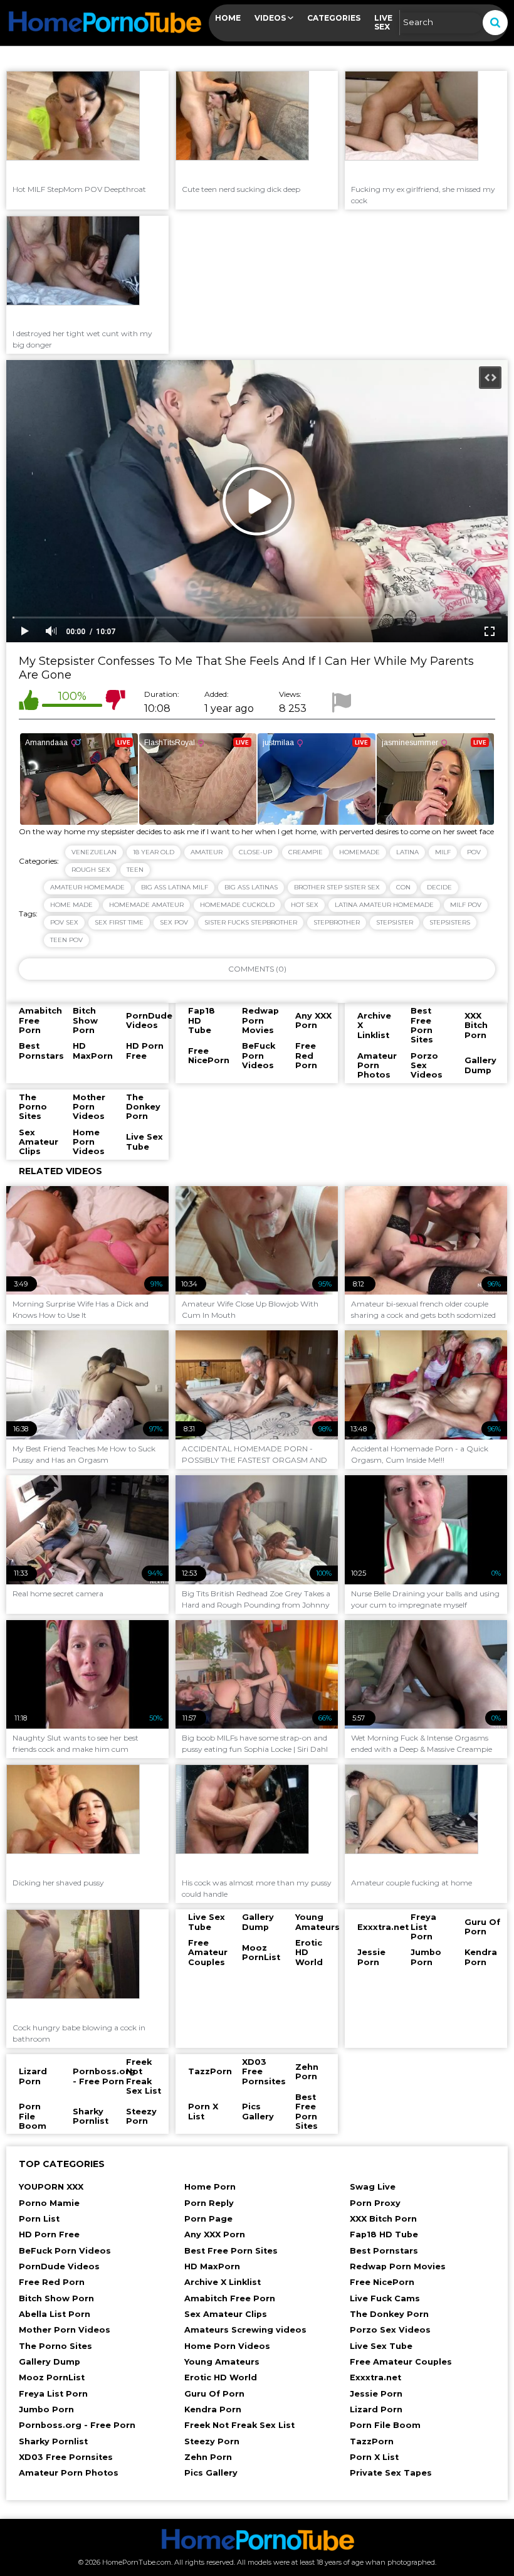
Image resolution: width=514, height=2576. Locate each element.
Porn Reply (209, 2203)
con (403, 887)
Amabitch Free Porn (230, 2298)
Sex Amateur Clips (226, 2314)
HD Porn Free (49, 2234)
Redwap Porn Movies (398, 2266)
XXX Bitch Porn (383, 2219)
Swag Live (373, 2187)
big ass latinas (251, 887)
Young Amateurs (222, 2362)
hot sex (305, 905)
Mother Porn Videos (65, 2330)
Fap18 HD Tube (384, 2234)
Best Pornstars (384, 2251)
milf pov (466, 905)
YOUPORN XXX (51, 2187)
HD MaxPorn (212, 2266)
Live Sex (383, 22)
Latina (407, 852)
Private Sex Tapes (391, 2473)
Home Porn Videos (227, 2346)
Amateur (207, 852)
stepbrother (337, 922)
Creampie (306, 852)
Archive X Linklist (223, 2282)
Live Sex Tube (381, 2346)
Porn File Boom (385, 2425)
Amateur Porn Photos (69, 2473)
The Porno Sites (55, 2346)
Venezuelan (94, 852)
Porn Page (208, 2219)
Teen (135, 870)
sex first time (119, 922)
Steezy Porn (212, 2441)
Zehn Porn (208, 2457)
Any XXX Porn (215, 2234)
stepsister (395, 922)
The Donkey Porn (389, 2314)
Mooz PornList (52, 2377)
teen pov (66, 940)
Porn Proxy (375, 2203)
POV (474, 852)
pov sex (64, 922)
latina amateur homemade (384, 905)
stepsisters (450, 922)
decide (439, 887)
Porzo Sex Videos (390, 2330)
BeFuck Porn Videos (65, 2251)
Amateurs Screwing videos (245, 2330)
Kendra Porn (213, 2409)
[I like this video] (29, 702)
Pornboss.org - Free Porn (77, 2425)
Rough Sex (91, 870)
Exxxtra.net (375, 2377)
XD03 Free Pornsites (66, 2457)
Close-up (255, 852)
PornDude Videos (59, 2266)
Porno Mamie (49, 2203)
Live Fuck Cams (385, 2298)
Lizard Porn (376, 2409)
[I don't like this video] (115, 702)
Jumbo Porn (46, 2409)
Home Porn (210, 2187)
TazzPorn (372, 2441)
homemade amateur (146, 905)
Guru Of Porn (214, 2394)
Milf (443, 852)
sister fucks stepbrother (251, 922)
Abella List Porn (55, 2314)
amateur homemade (87, 887)
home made (71, 905)
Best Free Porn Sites (231, 2251)
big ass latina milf (175, 887)
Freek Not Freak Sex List (239, 2425)
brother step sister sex (337, 887)
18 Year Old (154, 852)
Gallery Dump (50, 2362)
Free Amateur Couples (401, 2362)
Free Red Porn (52, 2282)
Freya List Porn (53, 2394)
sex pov (174, 922)
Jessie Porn (376, 2394)
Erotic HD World (221, 2377)
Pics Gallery (211, 2473)
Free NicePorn (382, 2282)
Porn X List (374, 2457)
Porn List (39, 2219)
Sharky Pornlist (53, 2441)
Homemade (359, 852)
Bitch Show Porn (56, 2298)
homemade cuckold (237, 905)
